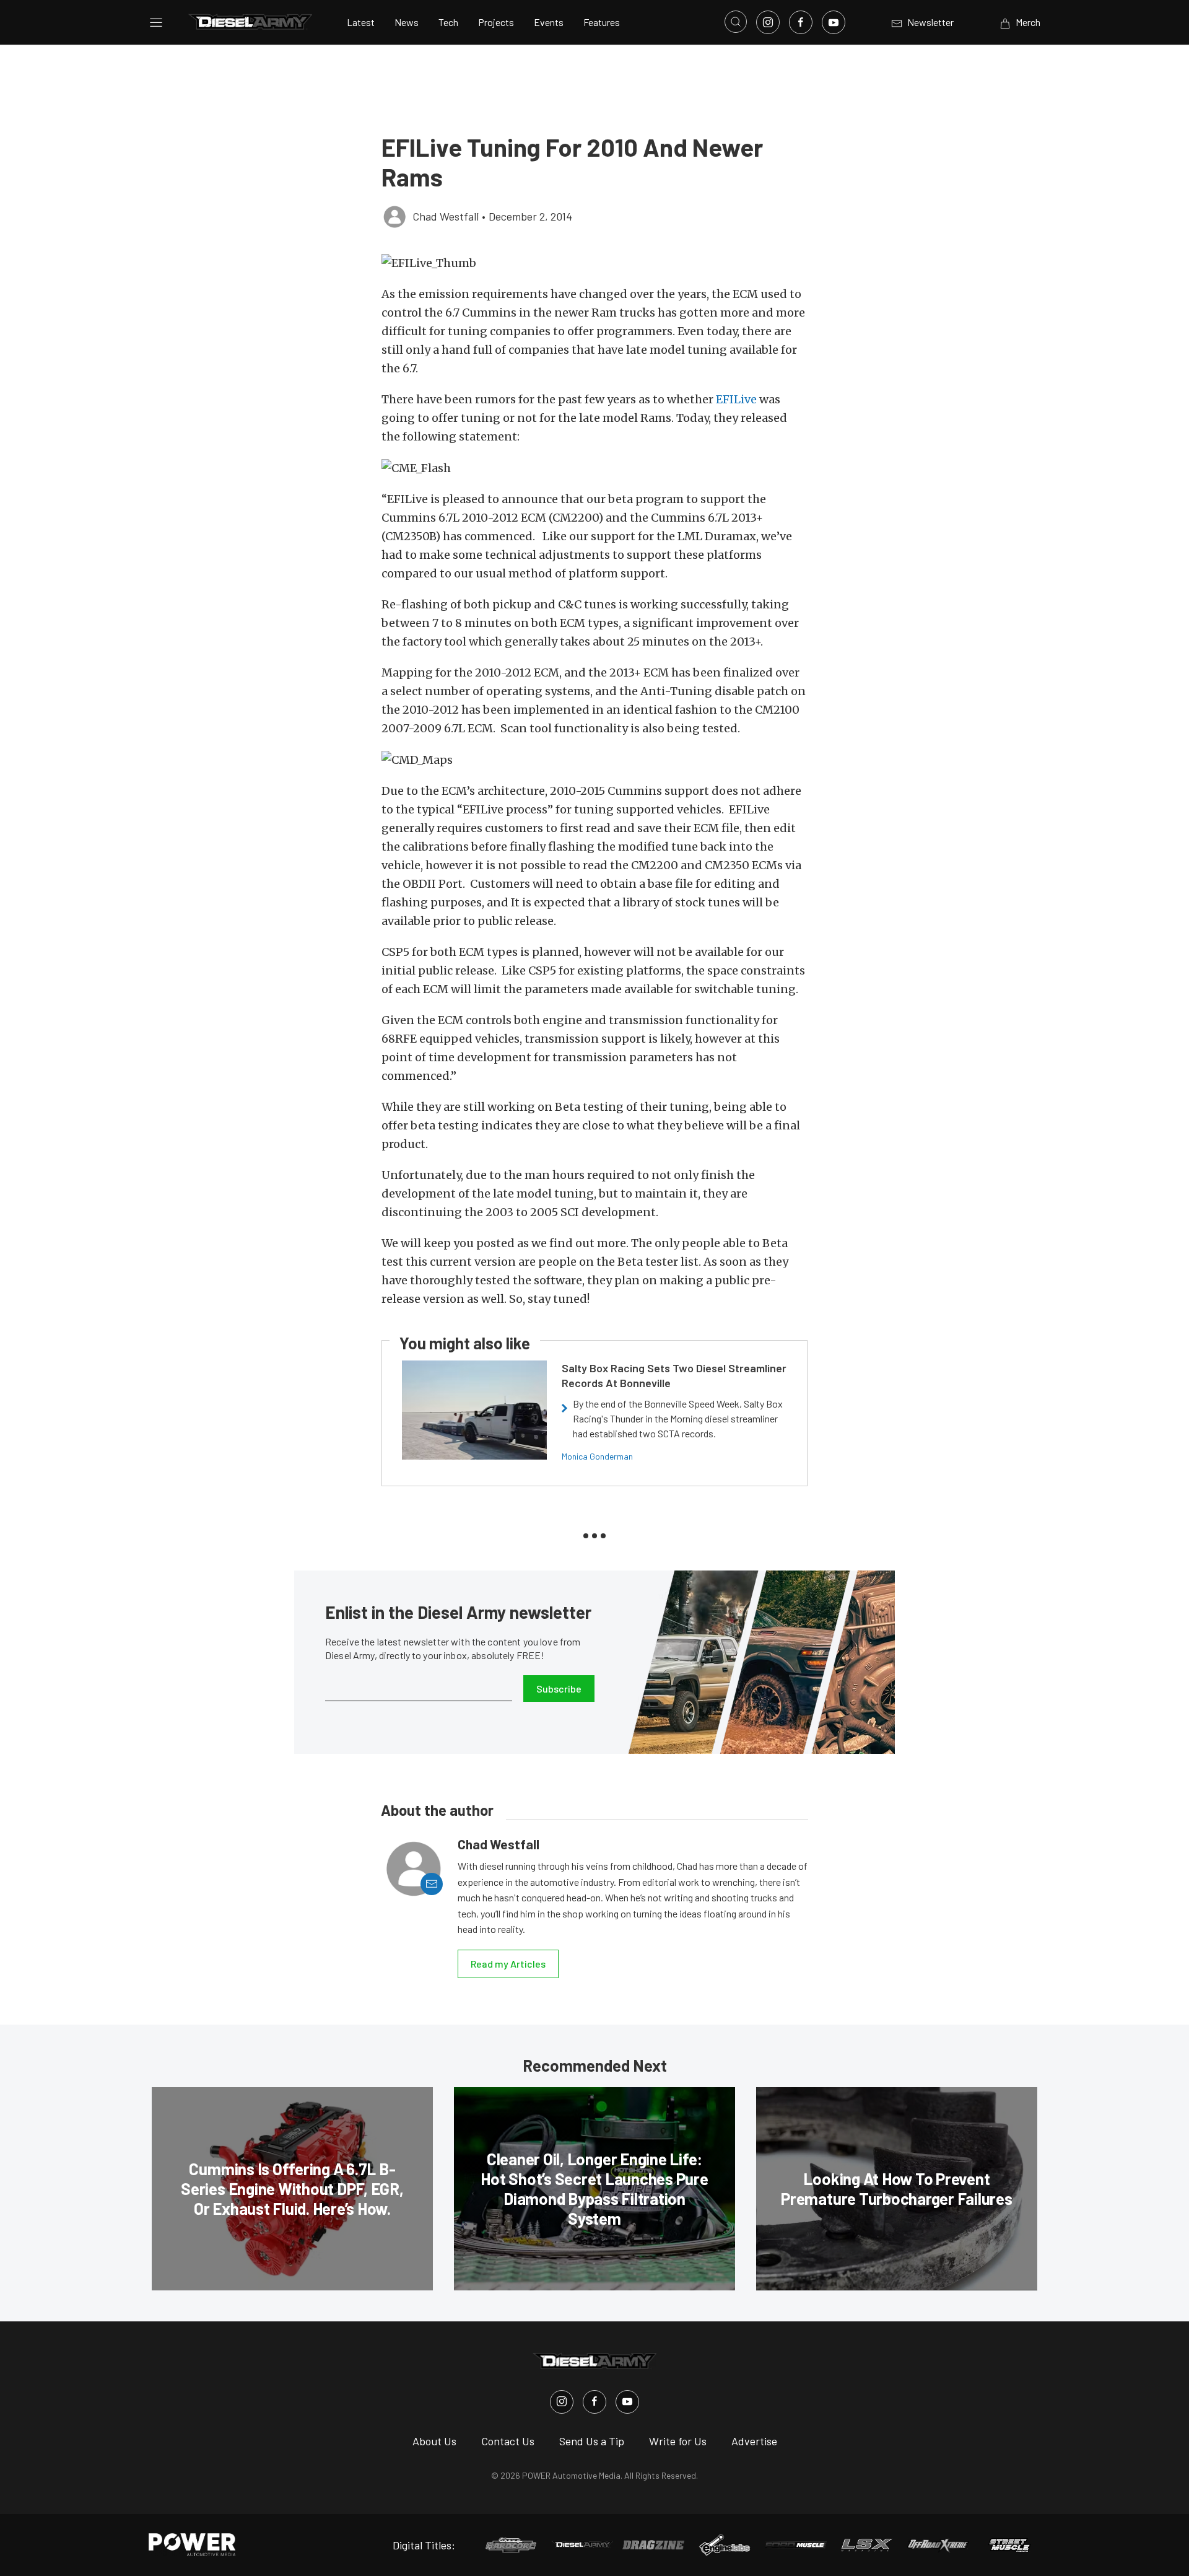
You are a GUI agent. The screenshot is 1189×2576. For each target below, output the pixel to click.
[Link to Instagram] (768, 22)
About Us (434, 2441)
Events (549, 22)
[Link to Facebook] (801, 22)
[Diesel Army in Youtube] (627, 2402)
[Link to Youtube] (834, 22)
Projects (496, 22)
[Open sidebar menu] (156, 22)
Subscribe (559, 1689)
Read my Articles (508, 1964)
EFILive (736, 399)
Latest (361, 22)
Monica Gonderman (597, 1456)
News (407, 22)
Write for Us (678, 2441)
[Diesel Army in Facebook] (594, 2402)
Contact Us (508, 2441)
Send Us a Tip (592, 2441)
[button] (594, 263)
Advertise (754, 2441)
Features (602, 22)
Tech (448, 22)
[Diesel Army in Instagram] (562, 2402)
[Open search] (736, 22)
